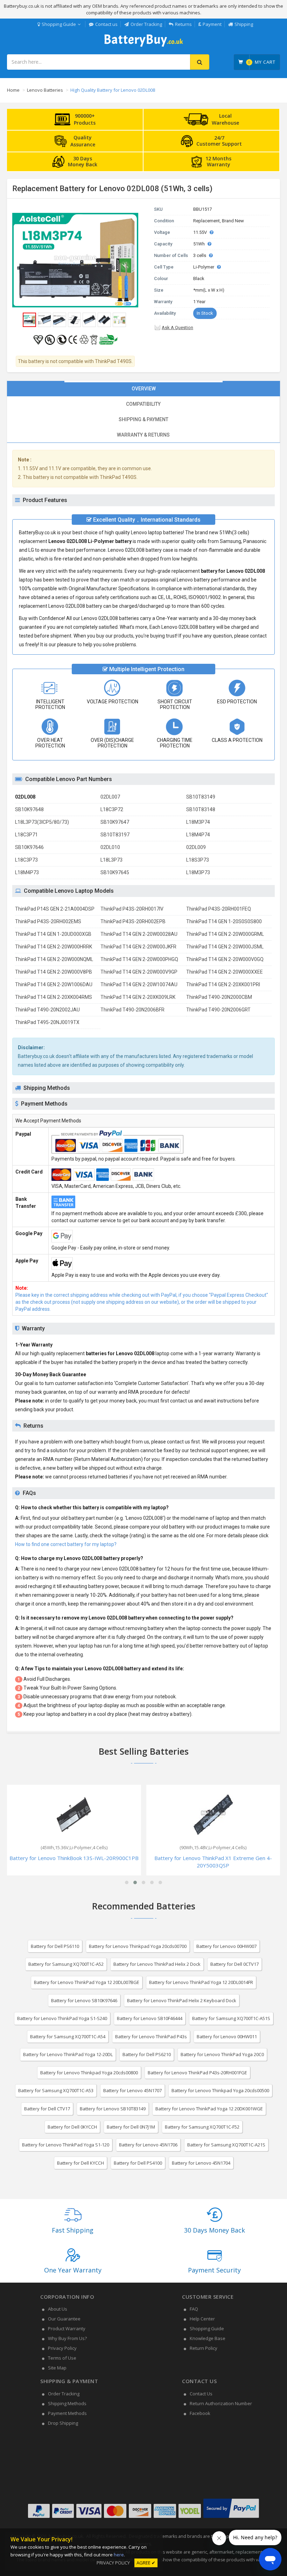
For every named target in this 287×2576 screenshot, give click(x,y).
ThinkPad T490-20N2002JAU (47, 1010)
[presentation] (143, 389)
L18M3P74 (198, 822)
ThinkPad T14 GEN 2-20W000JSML (225, 947)
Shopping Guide (59, 24)
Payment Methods (67, 2413)
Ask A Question (177, 328)
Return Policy (204, 2348)
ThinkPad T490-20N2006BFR (132, 1010)
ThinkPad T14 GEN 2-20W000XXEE (225, 972)
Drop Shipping (63, 2423)
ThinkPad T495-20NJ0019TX (47, 1022)
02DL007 (110, 797)
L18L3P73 (111, 860)
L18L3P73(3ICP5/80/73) (42, 822)
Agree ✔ (146, 2563)
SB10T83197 (115, 835)
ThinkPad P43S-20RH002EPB (133, 921)
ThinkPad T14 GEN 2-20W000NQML (54, 959)
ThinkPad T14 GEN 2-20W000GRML (225, 934)
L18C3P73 (26, 860)
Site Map (57, 2368)
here (119, 2555)
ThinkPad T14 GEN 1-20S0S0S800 (224, 921)
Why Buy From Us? (67, 2338)
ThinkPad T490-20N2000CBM (219, 997)
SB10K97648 (29, 809)
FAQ (194, 2309)
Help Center (202, 2319)
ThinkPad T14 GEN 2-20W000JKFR (138, 947)
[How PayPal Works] (231, 2518)
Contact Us (201, 2394)
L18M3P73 (198, 872)
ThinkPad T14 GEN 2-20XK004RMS (54, 997)
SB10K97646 (29, 847)
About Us (58, 2309)
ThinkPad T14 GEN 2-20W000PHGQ (139, 959)
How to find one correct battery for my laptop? (66, 1544)
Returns (183, 24)
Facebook (200, 2413)
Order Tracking (146, 24)
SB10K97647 (115, 822)
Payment (212, 24)
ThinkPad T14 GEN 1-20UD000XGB (53, 934)
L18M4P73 (27, 872)
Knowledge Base (208, 2338)
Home (13, 90)
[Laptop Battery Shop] (144, 46)
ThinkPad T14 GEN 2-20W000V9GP (139, 972)
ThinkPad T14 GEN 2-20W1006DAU (54, 984)
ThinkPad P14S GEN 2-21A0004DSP (55, 909)
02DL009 (196, 847)
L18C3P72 (112, 809)
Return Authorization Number (221, 2403)
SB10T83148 (201, 809)
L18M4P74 (198, 835)
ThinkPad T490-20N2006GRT (218, 1010)
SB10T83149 (201, 797)
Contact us (106, 24)
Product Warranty (67, 2328)
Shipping (244, 24)
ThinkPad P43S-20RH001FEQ (219, 909)
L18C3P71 (26, 835)
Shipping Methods (67, 2403)
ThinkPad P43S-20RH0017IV (132, 909)
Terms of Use (62, 2358)
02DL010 (110, 847)
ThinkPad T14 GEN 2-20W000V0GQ (225, 959)
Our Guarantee (64, 2319)
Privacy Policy (62, 2348)
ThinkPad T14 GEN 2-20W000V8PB (54, 972)
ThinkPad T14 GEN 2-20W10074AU (139, 984)
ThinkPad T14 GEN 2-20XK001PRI (223, 984)
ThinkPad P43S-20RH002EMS (48, 921)
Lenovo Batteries (45, 90)
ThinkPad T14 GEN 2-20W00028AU (139, 934)
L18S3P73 (198, 860)
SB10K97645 (115, 872)
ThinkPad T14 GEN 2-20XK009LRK (138, 997)
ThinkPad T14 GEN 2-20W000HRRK (54, 947)
